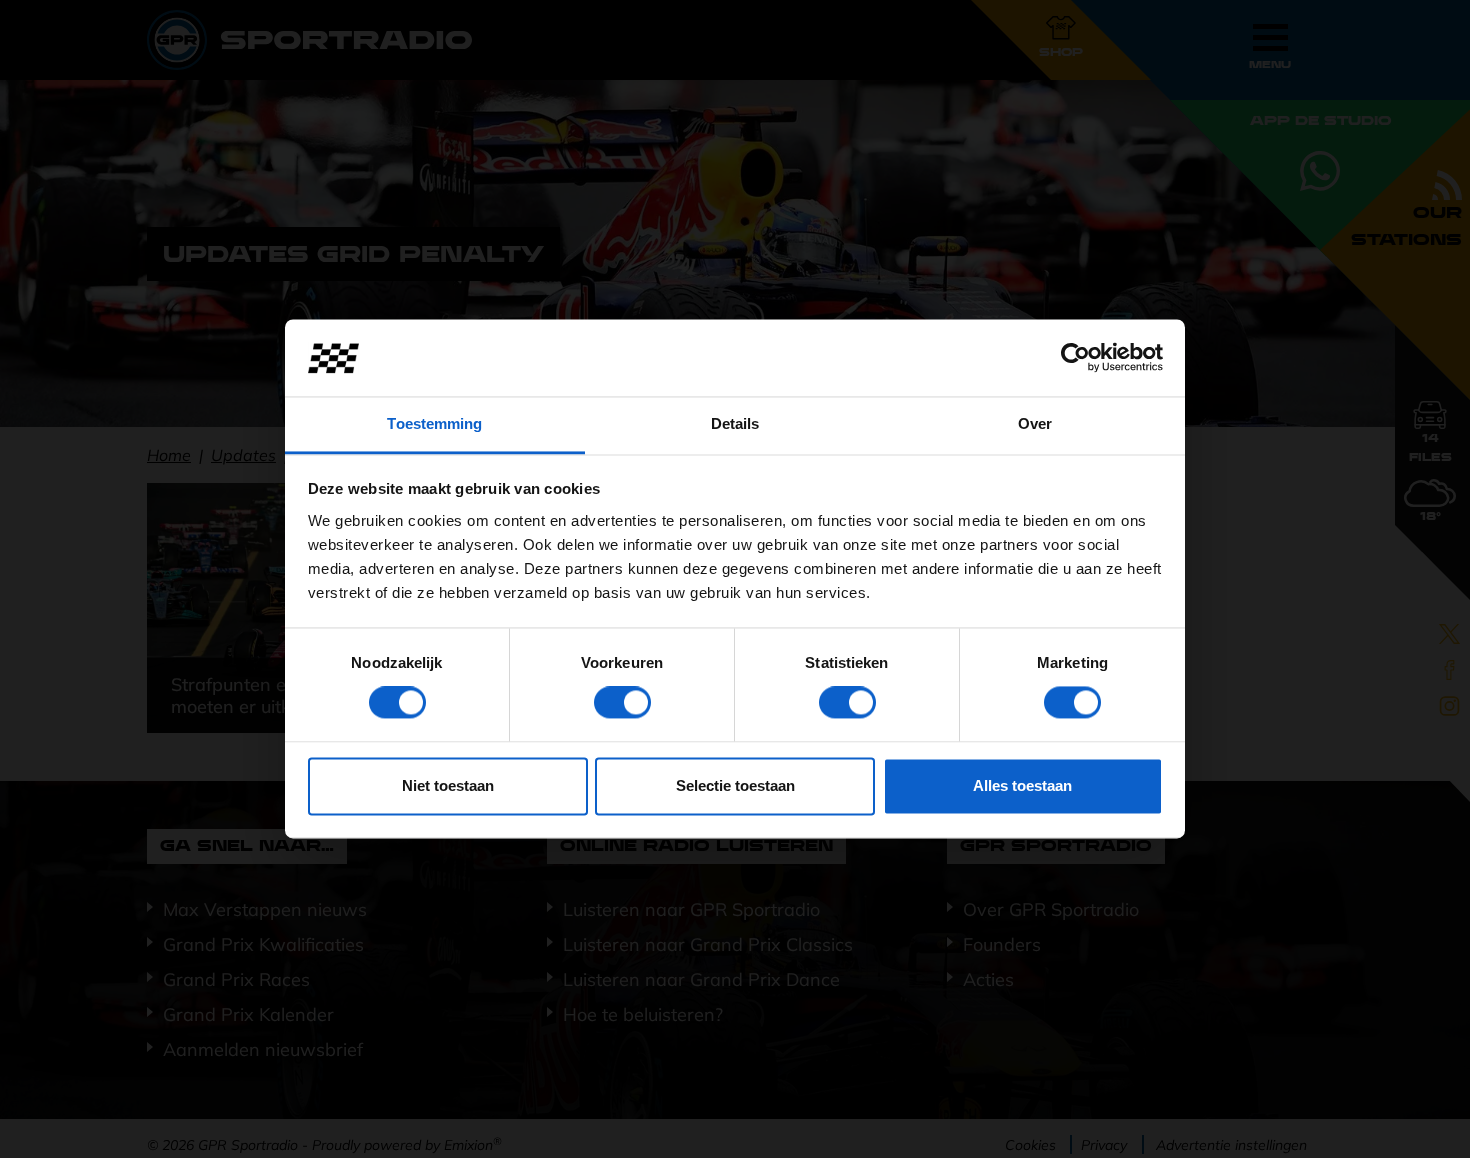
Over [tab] (1035, 423)
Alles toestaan (1022, 785)
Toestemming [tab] (434, 423)
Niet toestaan (448, 785)
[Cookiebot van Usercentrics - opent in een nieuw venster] (1075, 358)
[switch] (622, 703)
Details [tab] (735, 423)
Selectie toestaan (735, 785)
